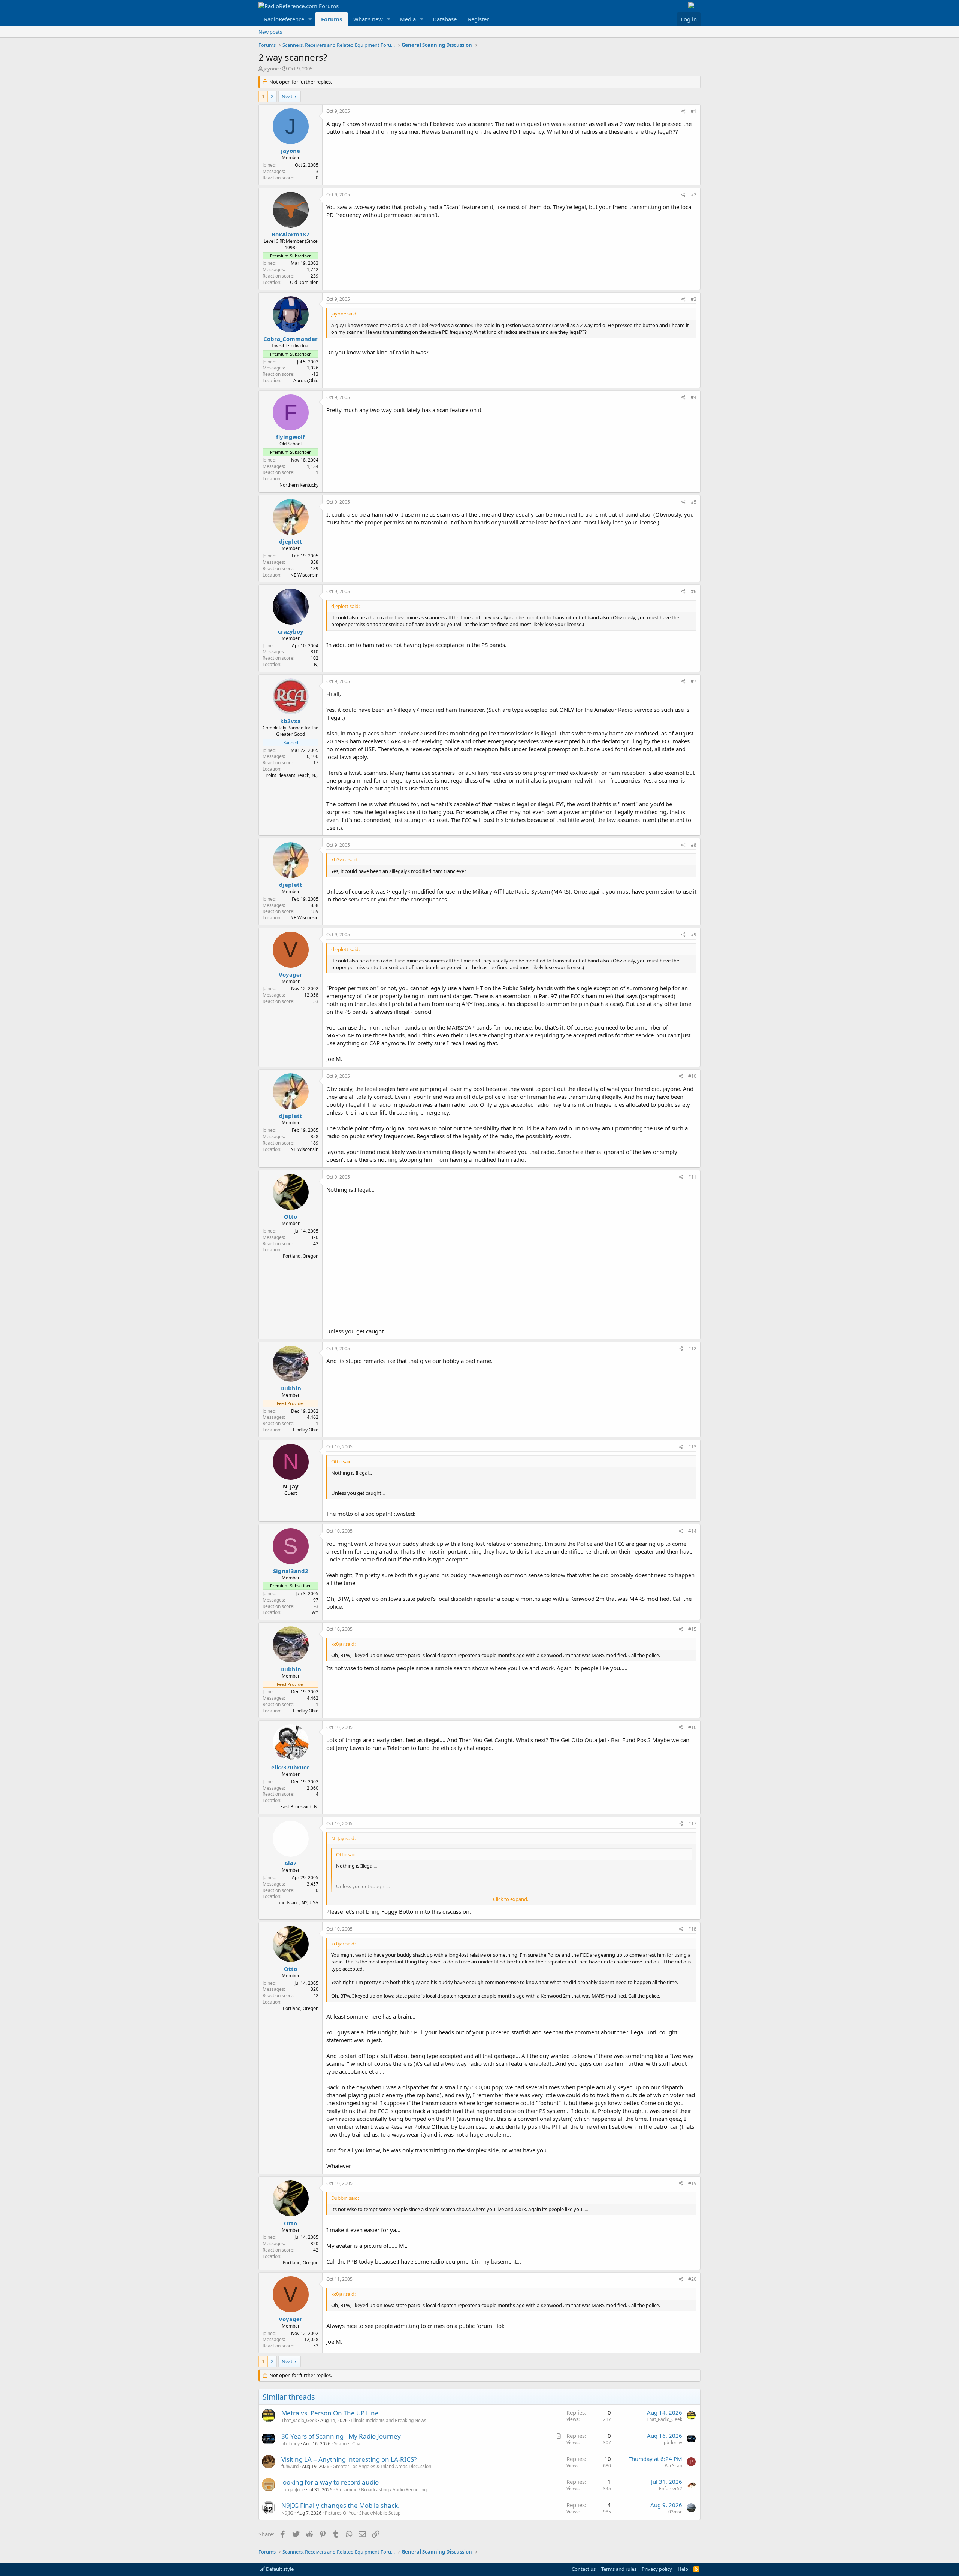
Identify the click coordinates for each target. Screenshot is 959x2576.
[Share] (683, 111)
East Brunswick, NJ (299, 1807)
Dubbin (291, 1388)
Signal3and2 (291, 1571)
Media (408, 19)
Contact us (584, 2569)
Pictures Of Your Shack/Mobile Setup (363, 2513)
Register (478, 19)
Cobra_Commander (291, 339)
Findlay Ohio (306, 1430)
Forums (332, 19)
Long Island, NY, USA (297, 1903)
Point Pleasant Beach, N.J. (292, 775)
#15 (692, 1629)
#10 (692, 1076)
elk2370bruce (291, 1767)
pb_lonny (291, 2444)
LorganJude (293, 2490)
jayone (271, 69)
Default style (279, 2569)
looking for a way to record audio (330, 2482)
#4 (694, 397)
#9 (694, 935)
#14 (692, 1531)
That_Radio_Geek (299, 2420)
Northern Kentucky (299, 485)
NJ (316, 664)
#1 (694, 111)
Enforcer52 (671, 2489)
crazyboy (291, 631)
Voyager (291, 974)
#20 (692, 2279)
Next (287, 96)
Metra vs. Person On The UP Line (330, 2413)
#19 (692, 2183)
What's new (368, 19)
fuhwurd (290, 2466)
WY (315, 1612)
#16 (692, 1727)
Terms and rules (619, 2569)
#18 (692, 1929)
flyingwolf (291, 437)
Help (683, 2569)
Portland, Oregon (301, 1256)
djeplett (291, 541)
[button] (310, 19)
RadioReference (284, 19)
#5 (694, 502)
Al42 (291, 1863)
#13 (692, 1447)
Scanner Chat (348, 2444)
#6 (694, 591)
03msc (675, 2512)
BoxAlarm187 (291, 234)
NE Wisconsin (304, 575)
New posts (270, 32)
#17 (692, 1824)
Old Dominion (304, 282)
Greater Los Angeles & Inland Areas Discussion (382, 2466)
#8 (694, 845)
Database (445, 19)
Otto (291, 1216)
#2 (694, 195)
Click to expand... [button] (512, 1899)
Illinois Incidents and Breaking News (389, 2420)
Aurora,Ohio (306, 380)
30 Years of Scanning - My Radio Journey (341, 2436)
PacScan (673, 2466)
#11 (692, 1177)
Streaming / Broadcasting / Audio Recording (381, 2490)
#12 (692, 1349)
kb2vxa (291, 721)
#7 (694, 681)
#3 (694, 299)
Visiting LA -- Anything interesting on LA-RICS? (349, 2459)
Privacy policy (657, 2569)
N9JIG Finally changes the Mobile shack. (341, 2505)
